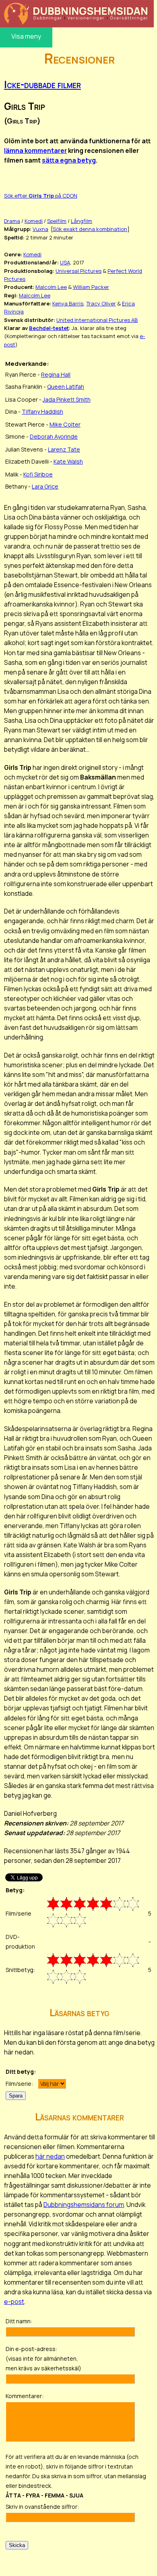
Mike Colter (65, 424)
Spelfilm (57, 221)
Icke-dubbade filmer (42, 84)
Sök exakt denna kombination (90, 229)
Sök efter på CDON (41, 196)
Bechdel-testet (49, 328)
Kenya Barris (68, 303)
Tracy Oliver (101, 303)
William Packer (91, 287)
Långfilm (82, 221)
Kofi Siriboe (38, 474)
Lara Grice (45, 486)
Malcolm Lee (51, 287)
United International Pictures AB (97, 320)
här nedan (50, 2156)
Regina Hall (56, 374)
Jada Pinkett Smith (67, 399)
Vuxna (40, 229)
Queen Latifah (66, 387)
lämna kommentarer (35, 151)
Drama (12, 221)
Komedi (34, 221)
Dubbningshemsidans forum (84, 2205)
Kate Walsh (68, 461)
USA (65, 262)
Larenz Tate (64, 449)
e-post (14, 2302)
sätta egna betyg (69, 160)
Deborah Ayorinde (54, 436)
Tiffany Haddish (42, 411)
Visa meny (26, 36)
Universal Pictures (78, 271)
